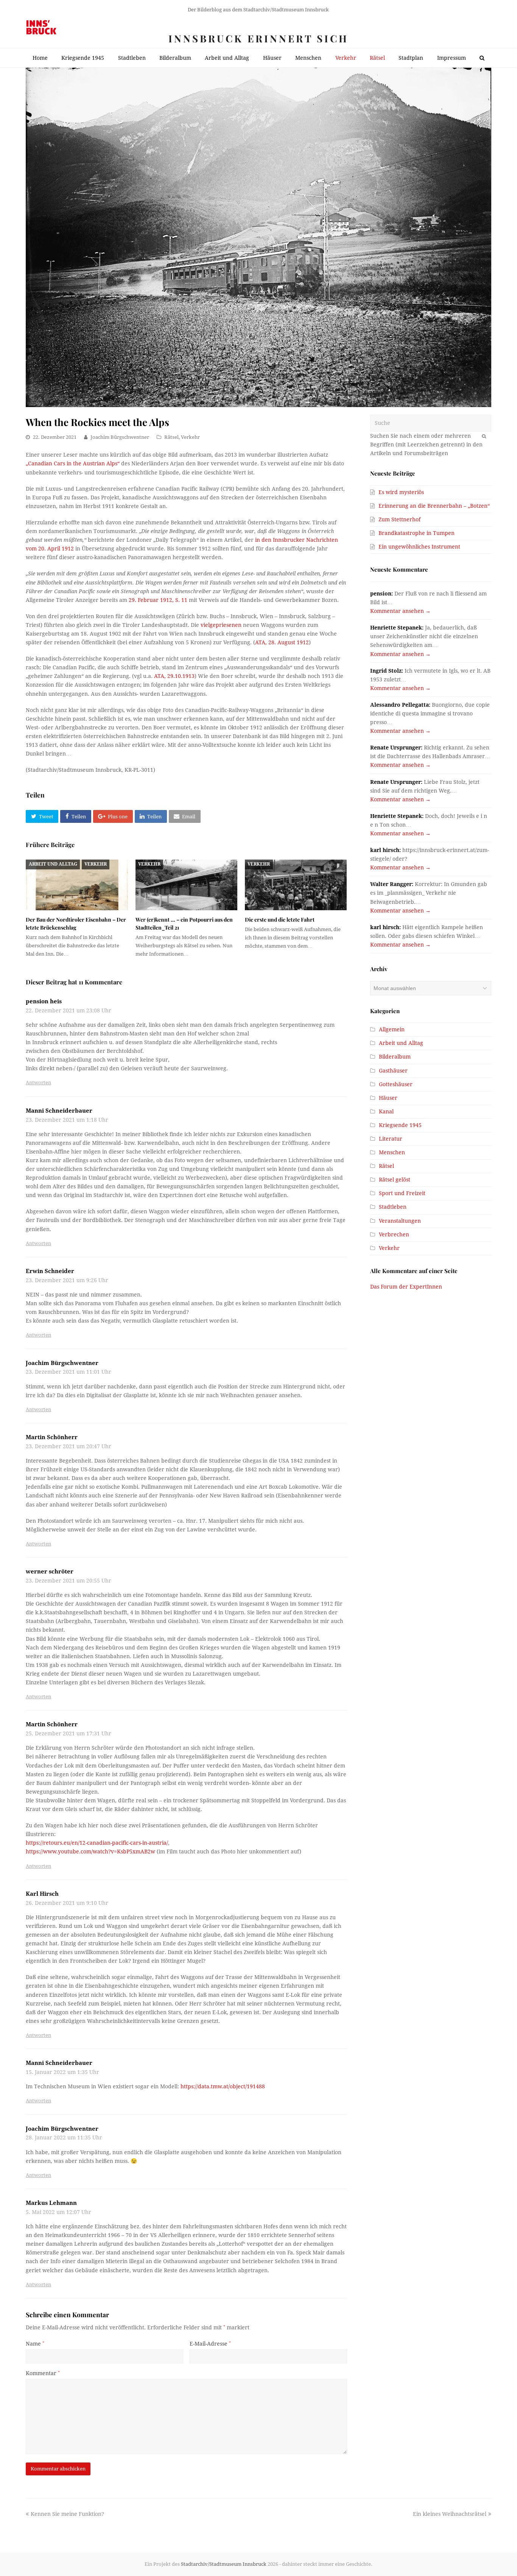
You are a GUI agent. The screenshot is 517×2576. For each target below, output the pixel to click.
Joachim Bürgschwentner (120, 437)
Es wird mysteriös (401, 492)
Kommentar (43, 2373)
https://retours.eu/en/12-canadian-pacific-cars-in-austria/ (97, 1843)
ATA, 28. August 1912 (282, 642)
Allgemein (392, 1029)
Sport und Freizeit (402, 1193)
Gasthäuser (393, 1071)
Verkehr (190, 437)
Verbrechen (394, 1234)
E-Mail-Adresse (210, 2344)
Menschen (392, 1152)
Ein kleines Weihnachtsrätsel (450, 2514)
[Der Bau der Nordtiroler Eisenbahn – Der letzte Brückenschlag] (77, 885)
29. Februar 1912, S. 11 (158, 600)
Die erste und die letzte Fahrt (280, 920)
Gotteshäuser (396, 1084)
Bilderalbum (395, 1057)
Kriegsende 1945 (400, 1125)
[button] (42, 816)
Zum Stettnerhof (399, 519)
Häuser (388, 1098)
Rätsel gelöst (395, 1180)
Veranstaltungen (400, 1221)
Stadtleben (393, 1207)
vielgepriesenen (222, 625)
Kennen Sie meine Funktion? (67, 2514)
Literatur (391, 1139)
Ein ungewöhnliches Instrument (419, 547)
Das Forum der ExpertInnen (406, 1287)
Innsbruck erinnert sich (258, 38)
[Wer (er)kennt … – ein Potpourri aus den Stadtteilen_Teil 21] (186, 885)
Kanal (386, 1112)
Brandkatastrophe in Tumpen (417, 533)
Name (35, 2344)
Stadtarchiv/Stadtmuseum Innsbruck (224, 2564)
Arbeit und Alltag (53, 864)
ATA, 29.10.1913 (174, 676)
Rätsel (171, 437)
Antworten (38, 1083)
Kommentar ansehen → (400, 611)
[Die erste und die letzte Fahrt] (296, 885)
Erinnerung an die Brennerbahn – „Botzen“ (434, 506)
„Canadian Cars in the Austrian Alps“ (73, 463)
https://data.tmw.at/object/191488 (223, 2086)
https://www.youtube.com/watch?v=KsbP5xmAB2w (90, 1852)
